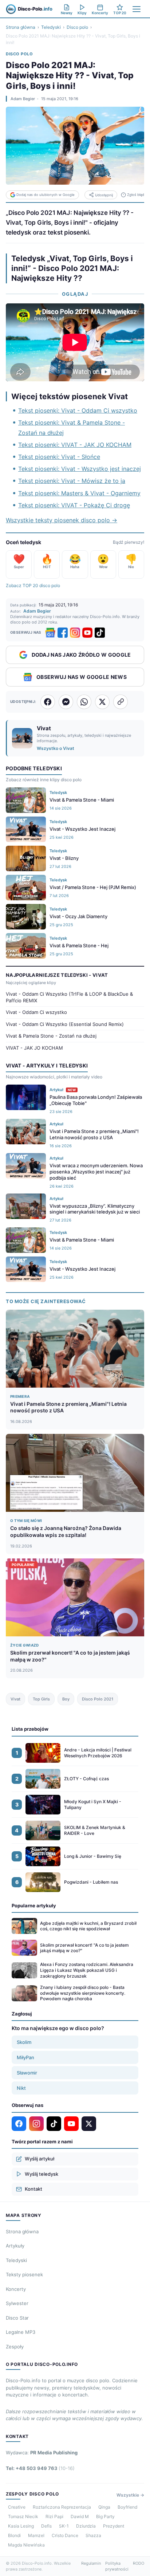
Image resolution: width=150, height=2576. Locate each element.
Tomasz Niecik (23, 2516)
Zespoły (15, 2347)
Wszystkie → (130, 2495)
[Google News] (50, 633)
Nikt (21, 2088)
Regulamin (91, 2563)
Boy (66, 1699)
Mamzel (36, 2535)
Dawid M (80, 2516)
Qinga (104, 2507)
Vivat (15, 1699)
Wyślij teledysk (42, 2174)
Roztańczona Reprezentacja (62, 2507)
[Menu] (137, 9)
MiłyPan (25, 2057)
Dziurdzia (86, 2526)
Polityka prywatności (117, 2566)
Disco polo (77, 27)
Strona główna (21, 27)
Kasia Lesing (21, 2526)
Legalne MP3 (21, 2332)
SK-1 (64, 2526)
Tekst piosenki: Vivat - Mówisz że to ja (72, 481)
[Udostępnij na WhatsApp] (84, 702)
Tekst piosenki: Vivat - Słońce (59, 457)
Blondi (14, 2535)
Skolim (24, 2042)
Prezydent (114, 2526)
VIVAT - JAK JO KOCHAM (34, 1048)
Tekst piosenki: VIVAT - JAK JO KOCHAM (75, 445)
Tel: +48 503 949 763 (40, 2468)
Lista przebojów (30, 1729)
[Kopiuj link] (121, 702)
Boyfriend (127, 2507)
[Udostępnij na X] (102, 702)
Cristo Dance (65, 2535)
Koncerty (16, 2289)
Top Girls (41, 1699)
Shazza (93, 2535)
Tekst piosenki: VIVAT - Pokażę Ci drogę (74, 505)
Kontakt (33, 2189)
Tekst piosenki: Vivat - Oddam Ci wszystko (78, 410)
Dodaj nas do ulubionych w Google (46, 195)
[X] (89, 2124)
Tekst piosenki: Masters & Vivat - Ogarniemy (79, 493)
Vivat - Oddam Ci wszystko (36, 1012)
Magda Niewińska (26, 2545)
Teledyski (51, 27)
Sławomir (27, 2073)
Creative (17, 2507)
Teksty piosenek (24, 2274)
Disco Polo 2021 (98, 1699)
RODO (139, 2563)
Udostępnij (104, 195)
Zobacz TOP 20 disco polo (33, 585)
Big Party (105, 2516)
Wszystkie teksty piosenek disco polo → (62, 520)
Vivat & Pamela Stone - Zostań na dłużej (51, 1036)
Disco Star (17, 2318)
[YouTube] (87, 633)
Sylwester (17, 2303)
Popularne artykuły (34, 1906)
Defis (46, 2526)
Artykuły (15, 2246)
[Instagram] (75, 633)
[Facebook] (63, 633)
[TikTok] (100, 633)
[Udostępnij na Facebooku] (48, 702)
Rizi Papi (54, 2516)
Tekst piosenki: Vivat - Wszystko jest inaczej (80, 469)
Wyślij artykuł (40, 2159)
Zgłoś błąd (136, 195)
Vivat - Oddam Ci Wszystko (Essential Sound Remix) (65, 1024)
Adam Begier (23, 99)
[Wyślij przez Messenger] (66, 702)
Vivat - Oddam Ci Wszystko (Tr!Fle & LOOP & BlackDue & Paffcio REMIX (69, 997)
